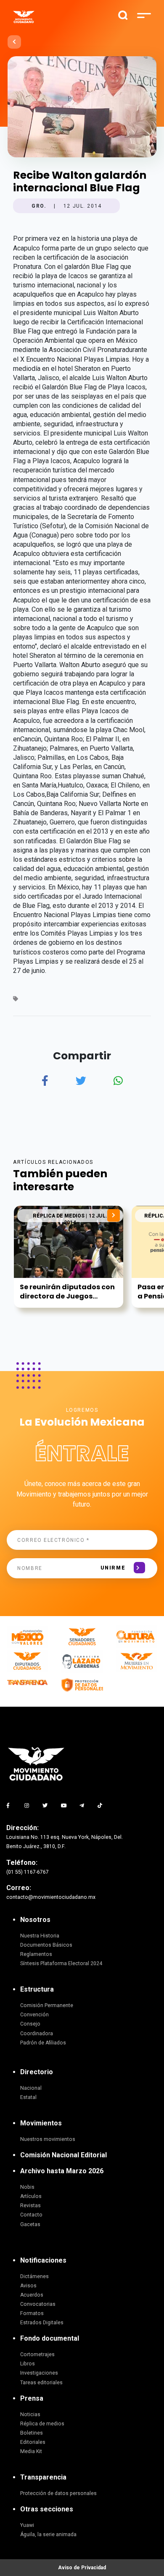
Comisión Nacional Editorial (63, 2155)
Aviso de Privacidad (82, 2568)
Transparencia (43, 2477)
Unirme (113, 1568)
